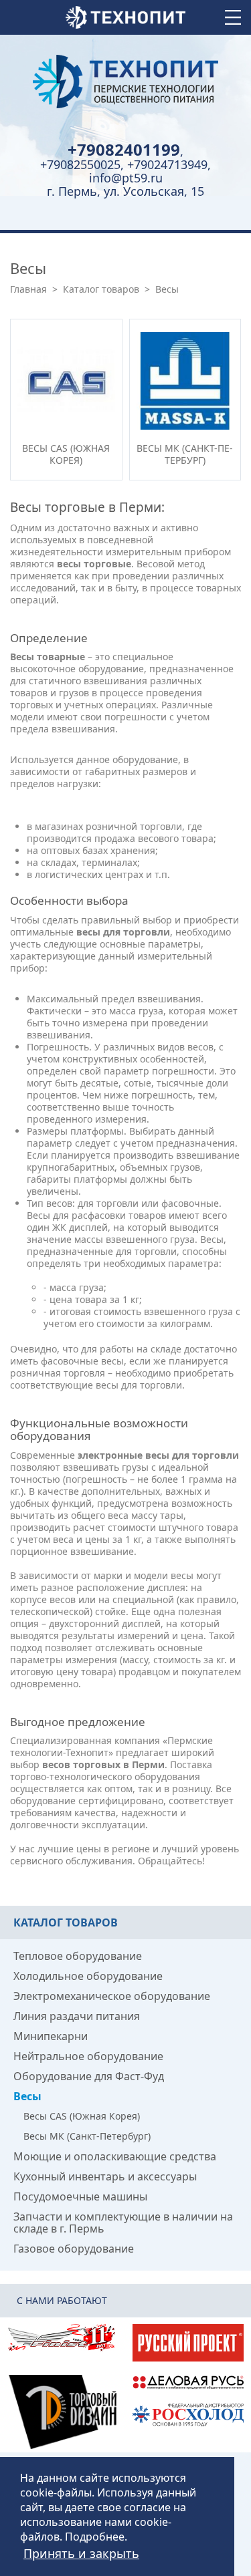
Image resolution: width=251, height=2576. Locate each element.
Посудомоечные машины (80, 2196)
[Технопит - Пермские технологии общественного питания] (125, 82)
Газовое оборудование (74, 2249)
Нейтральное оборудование (88, 2056)
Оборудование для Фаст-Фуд (89, 2076)
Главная (28, 289)
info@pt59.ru (126, 178)
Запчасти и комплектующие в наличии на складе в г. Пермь (123, 2223)
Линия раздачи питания (77, 2016)
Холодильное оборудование (88, 1976)
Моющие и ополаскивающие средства (115, 2156)
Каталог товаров (101, 289)
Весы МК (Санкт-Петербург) (87, 2136)
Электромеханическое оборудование (112, 1996)
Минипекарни (51, 2036)
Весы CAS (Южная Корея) (82, 2116)
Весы (27, 2096)
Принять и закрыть (81, 2553)
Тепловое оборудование (78, 1956)
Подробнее (95, 2537)
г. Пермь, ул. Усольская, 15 (125, 191)
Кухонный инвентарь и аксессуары (105, 2176)
